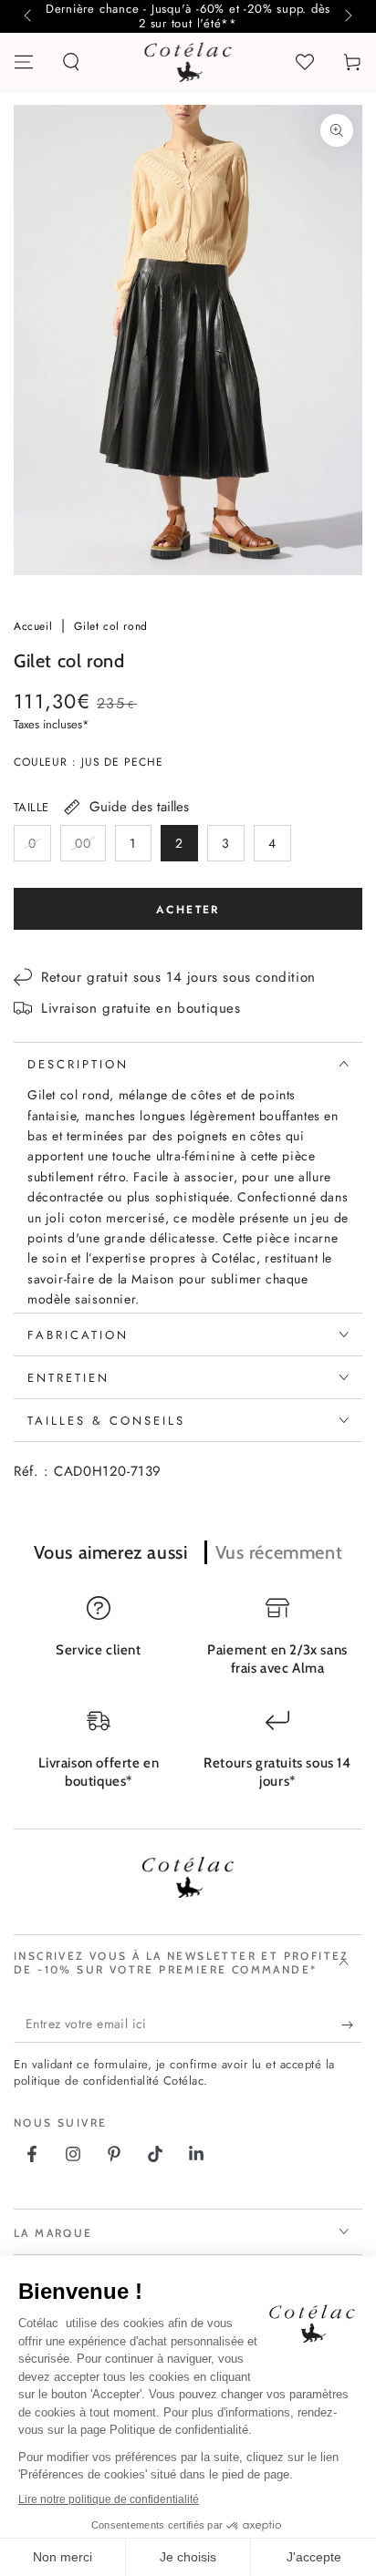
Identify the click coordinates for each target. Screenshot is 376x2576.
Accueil (35, 626)
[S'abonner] (352, 2025)
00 (90, 848)
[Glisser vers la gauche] (29, 16)
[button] (71, 62)
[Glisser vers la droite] (347, 16)
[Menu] (24, 62)
